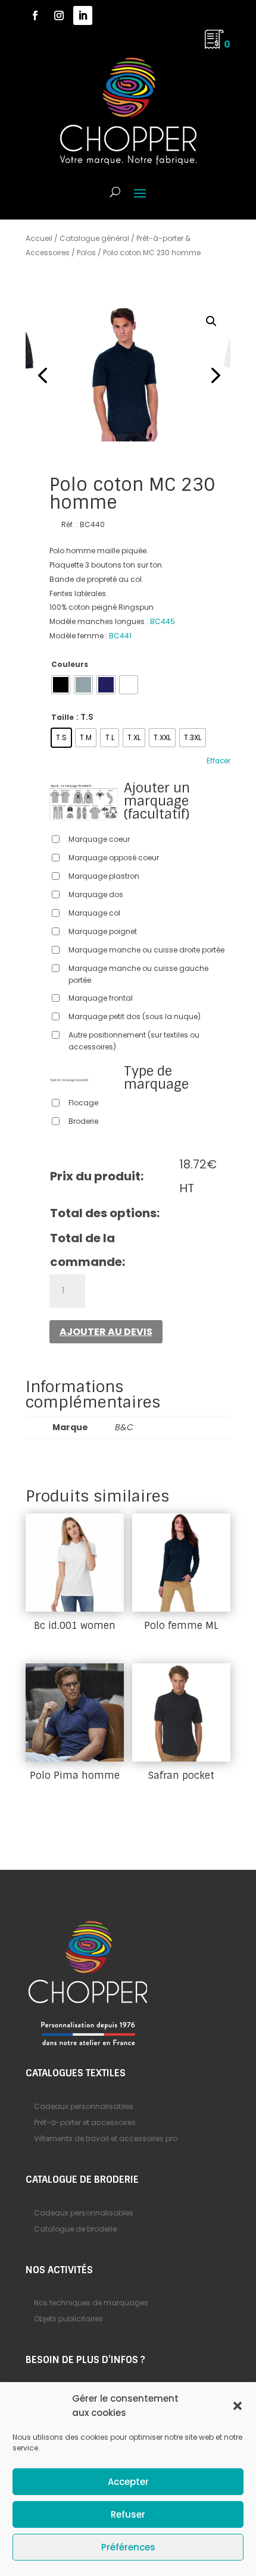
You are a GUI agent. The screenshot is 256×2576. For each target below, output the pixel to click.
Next (213, 375)
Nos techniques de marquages (91, 2303)
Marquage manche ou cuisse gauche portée (138, 974)
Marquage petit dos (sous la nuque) (135, 1016)
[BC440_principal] (128, 375)
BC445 (163, 621)
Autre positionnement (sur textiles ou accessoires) (134, 1041)
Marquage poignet (103, 931)
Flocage (83, 1103)
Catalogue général (94, 238)
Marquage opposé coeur (114, 858)
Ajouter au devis (106, 1332)
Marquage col (94, 913)
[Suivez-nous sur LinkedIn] (83, 15)
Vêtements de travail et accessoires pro (106, 2138)
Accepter (128, 2482)
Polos (86, 253)
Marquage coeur (99, 839)
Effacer (218, 761)
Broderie (83, 1121)
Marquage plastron (104, 876)
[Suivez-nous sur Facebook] (35, 15)
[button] (238, 2406)
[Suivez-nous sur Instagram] (59, 15)
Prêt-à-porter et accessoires (85, 2122)
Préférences (128, 2547)
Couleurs (70, 664)
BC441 (120, 636)
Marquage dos (96, 894)
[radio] (61, 685)
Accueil (39, 238)
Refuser (128, 2514)
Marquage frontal (101, 998)
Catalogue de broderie (75, 2229)
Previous (43, 375)
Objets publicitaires (68, 2319)
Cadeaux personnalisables (84, 2106)
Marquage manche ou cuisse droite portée (146, 950)
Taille (63, 717)
